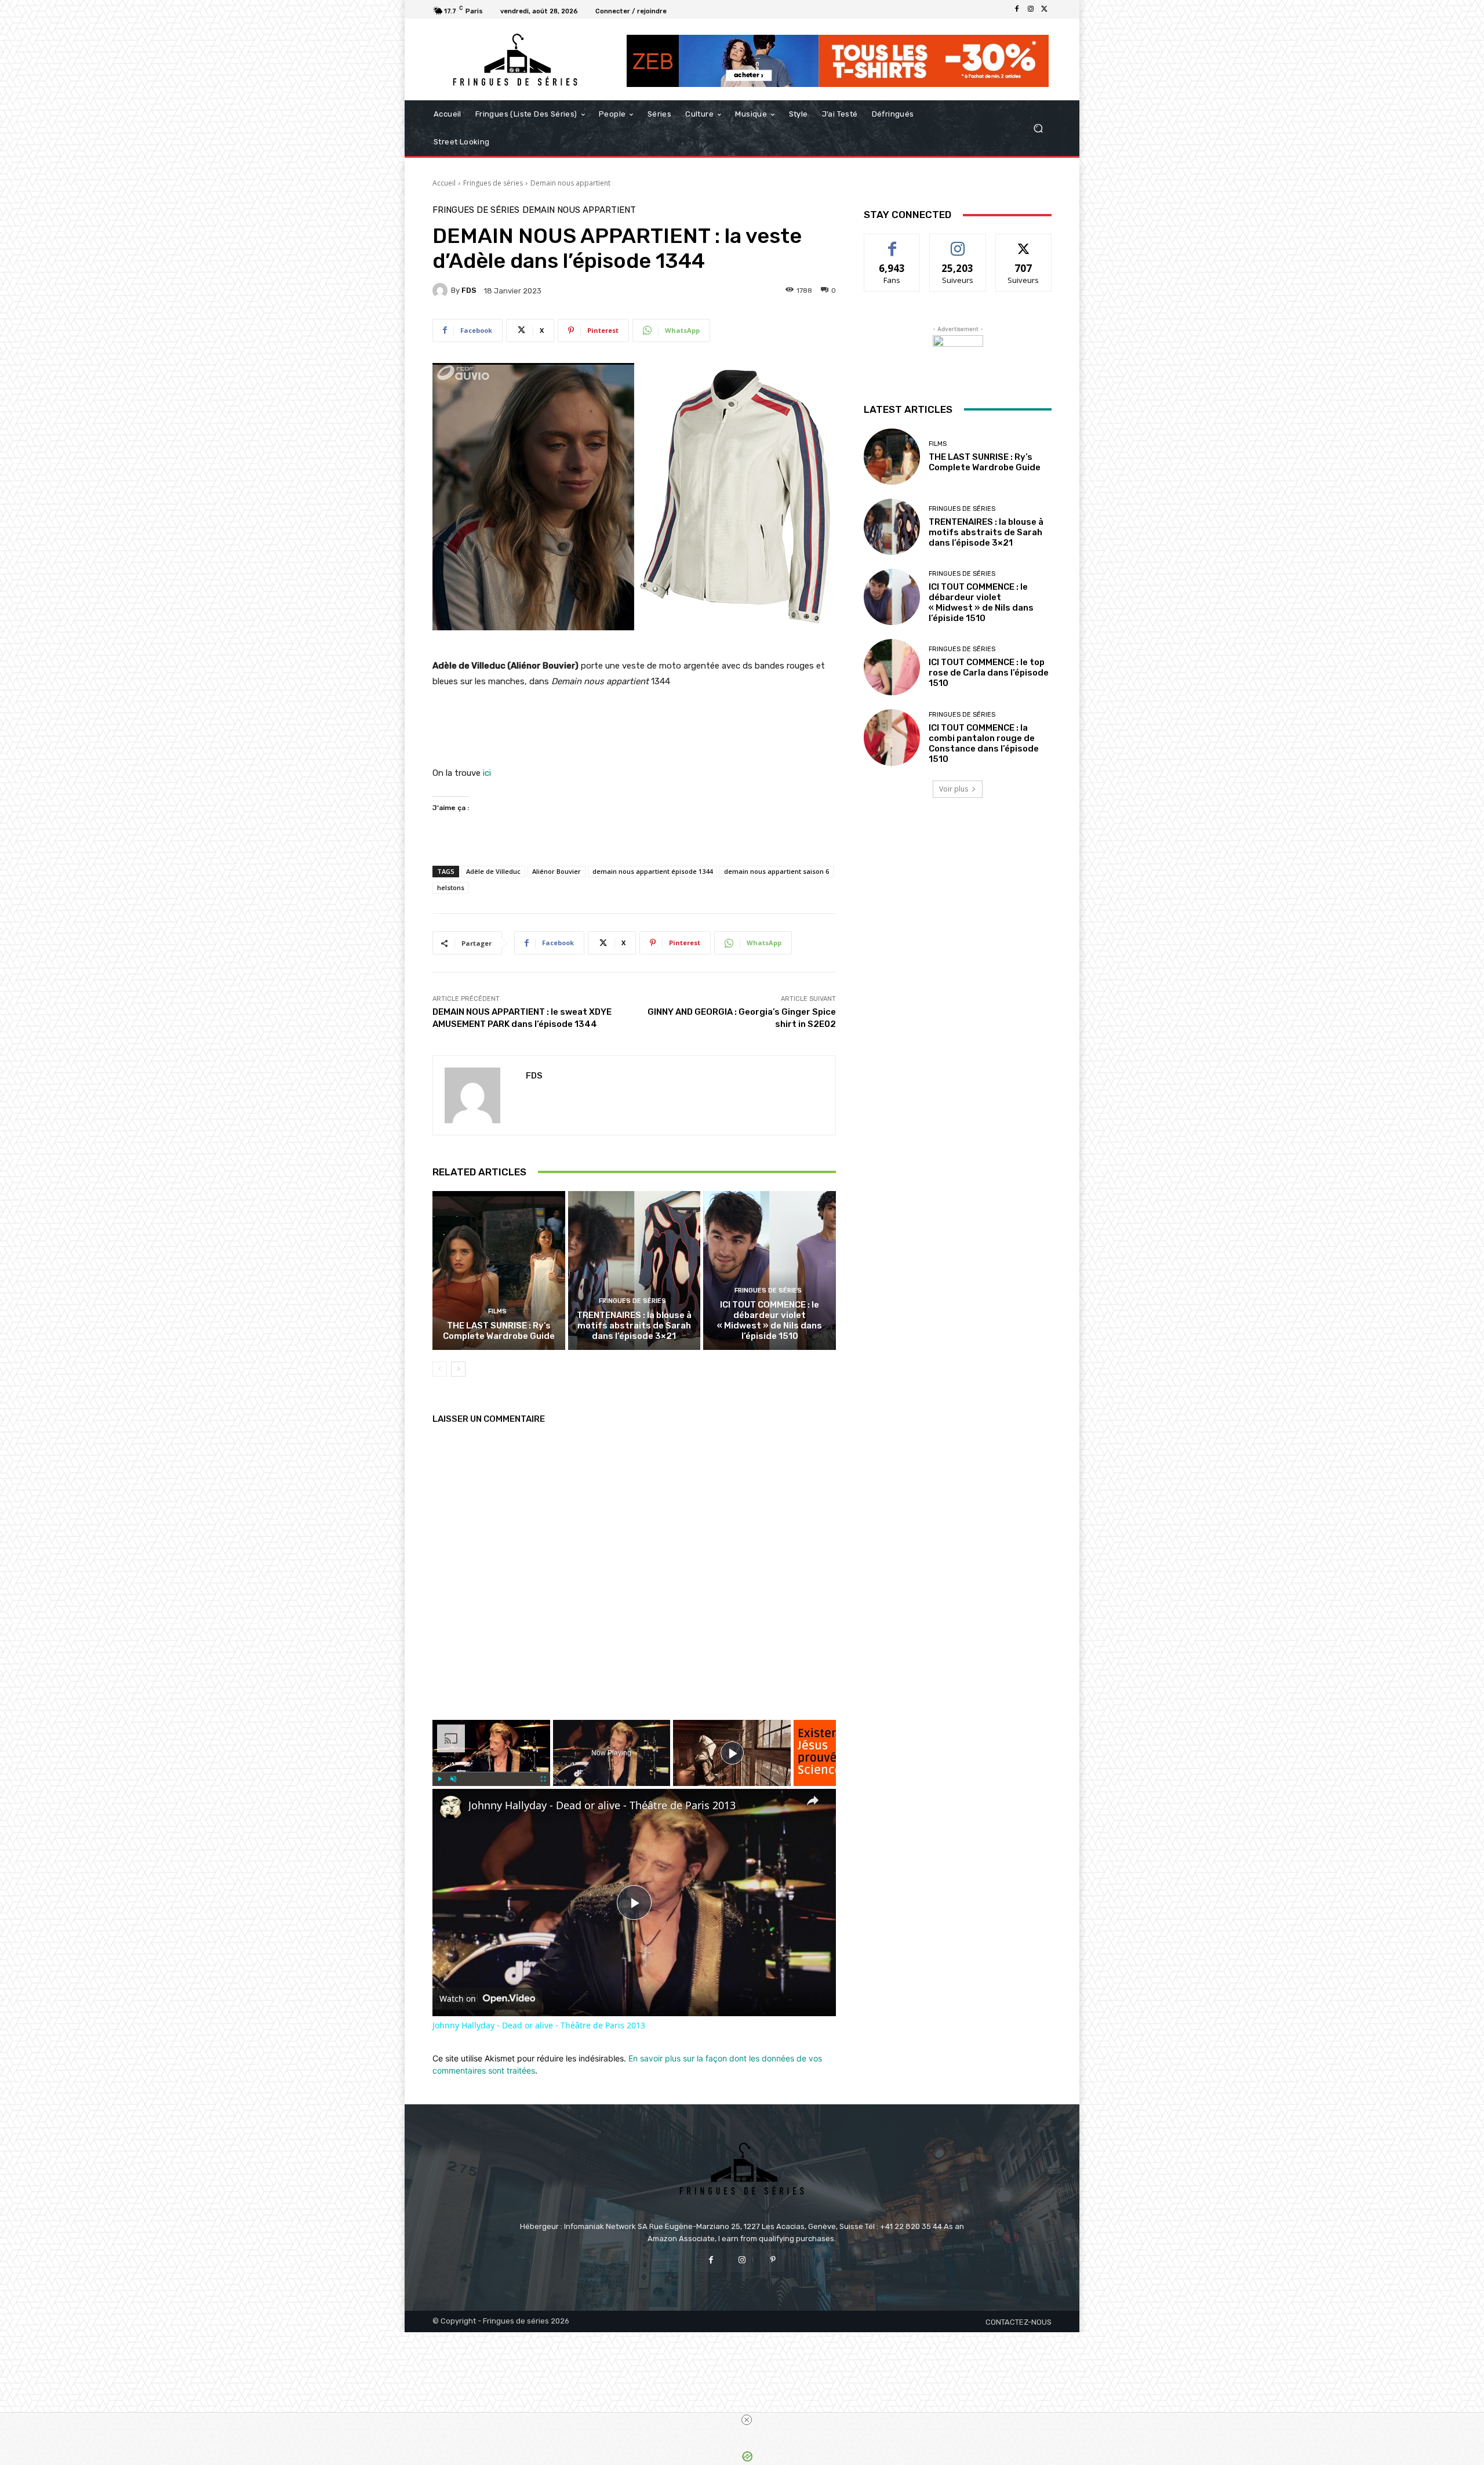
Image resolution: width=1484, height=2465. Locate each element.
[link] (451, 1807)
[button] (1038, 128)
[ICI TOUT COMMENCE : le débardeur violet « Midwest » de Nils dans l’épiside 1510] (770, 1270)
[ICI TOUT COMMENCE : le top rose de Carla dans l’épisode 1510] (892, 667)
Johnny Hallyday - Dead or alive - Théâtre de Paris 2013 (602, 1805)
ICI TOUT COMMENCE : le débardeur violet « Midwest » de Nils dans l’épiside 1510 (770, 1320)
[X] (1045, 9)
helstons (451, 887)
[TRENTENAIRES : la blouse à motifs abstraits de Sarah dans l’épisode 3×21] (634, 1270)
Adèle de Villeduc (493, 871)
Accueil (444, 183)
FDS (469, 290)
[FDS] (442, 291)
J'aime (892, 243)
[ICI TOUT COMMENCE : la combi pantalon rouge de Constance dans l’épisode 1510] (892, 737)
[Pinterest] (773, 2260)
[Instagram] (1031, 9)
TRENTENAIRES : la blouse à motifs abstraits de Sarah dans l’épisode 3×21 (634, 1326)
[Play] (439, 1779)
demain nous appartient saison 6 (776, 871)
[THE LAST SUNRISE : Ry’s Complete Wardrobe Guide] (499, 1270)
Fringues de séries (493, 183)
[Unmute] (453, 1779)
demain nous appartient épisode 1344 (652, 871)
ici (486, 773)
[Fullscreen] (543, 1779)
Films (497, 1311)
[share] (813, 1800)
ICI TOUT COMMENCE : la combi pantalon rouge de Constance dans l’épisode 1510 (984, 743)
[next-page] (458, 1369)
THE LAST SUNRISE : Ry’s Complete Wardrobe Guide (499, 1331)
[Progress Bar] (491, 1772)
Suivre (958, 243)
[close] (747, 2420)
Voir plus (954, 789)
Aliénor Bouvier (556, 871)
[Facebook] (1017, 9)
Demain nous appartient (570, 183)
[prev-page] (440, 1369)
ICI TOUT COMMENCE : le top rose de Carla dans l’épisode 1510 (989, 673)
